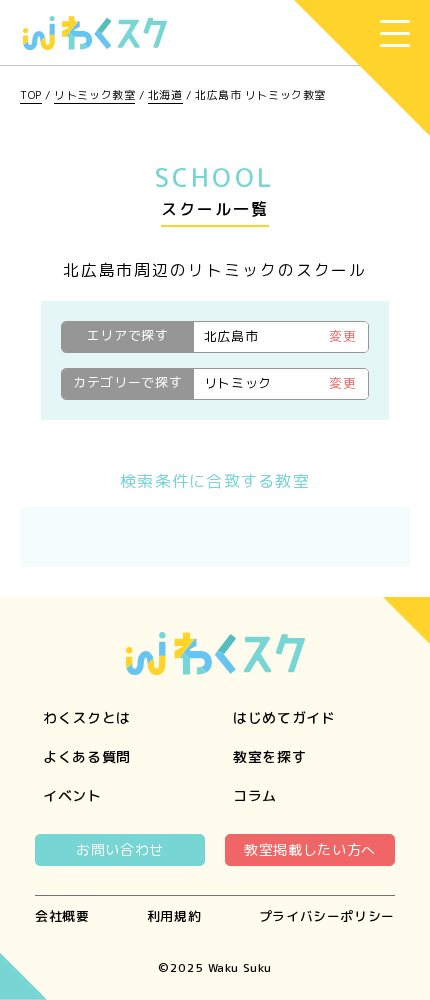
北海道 (165, 95)
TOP (31, 95)
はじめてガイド (284, 717)
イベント (72, 795)
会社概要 (62, 916)
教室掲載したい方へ (310, 849)
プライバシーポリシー (327, 916)
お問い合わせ (120, 849)
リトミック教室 (94, 95)
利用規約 (174, 916)
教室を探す (270, 756)
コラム (255, 795)
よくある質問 (87, 756)
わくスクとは (87, 717)
